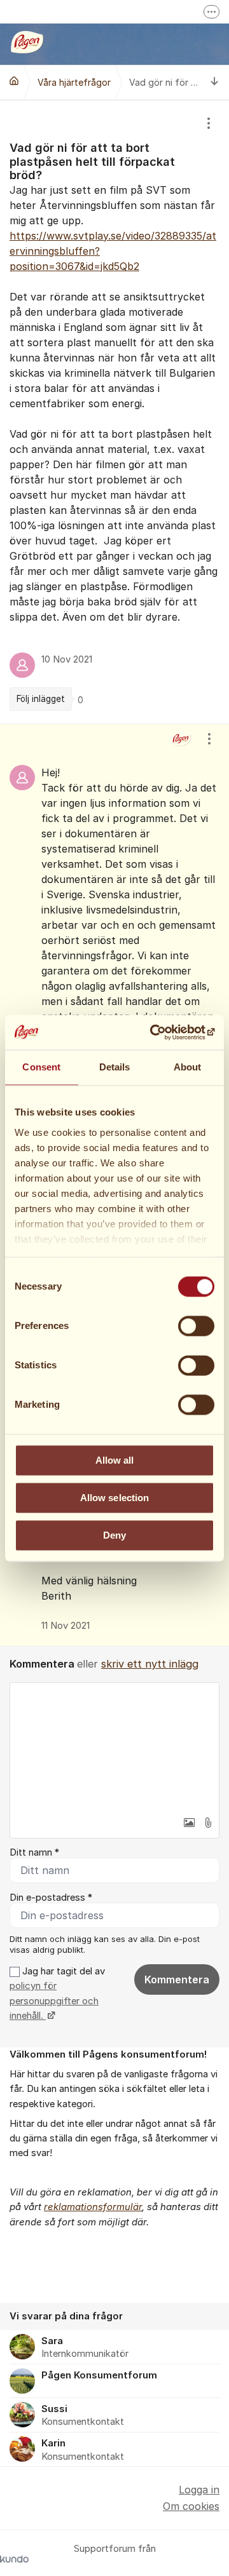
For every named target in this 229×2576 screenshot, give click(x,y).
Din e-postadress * (51, 1898)
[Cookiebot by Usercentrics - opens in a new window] (162, 1032)
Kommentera (177, 1979)
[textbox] (114, 1746)
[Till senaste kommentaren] (215, 82)
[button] (189, 1823)
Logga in (199, 2490)
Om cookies (191, 2506)
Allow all (115, 1460)
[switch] (196, 1326)
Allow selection (115, 1498)
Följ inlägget (41, 699)
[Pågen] (14, 81)
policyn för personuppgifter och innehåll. (54, 2001)
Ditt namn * (34, 1852)
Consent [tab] (41, 1067)
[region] (114, 412)
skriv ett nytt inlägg (150, 1664)
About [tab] (188, 1067)
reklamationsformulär (93, 2207)
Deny (114, 1535)
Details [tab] (115, 1067)
